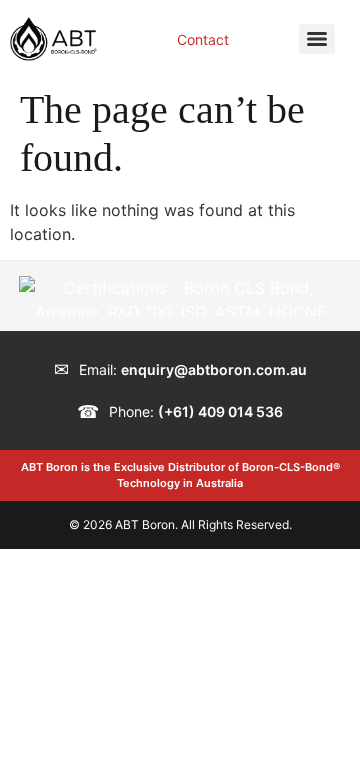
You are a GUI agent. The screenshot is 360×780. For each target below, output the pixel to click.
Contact (203, 39)
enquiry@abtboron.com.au (214, 369)
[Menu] (317, 39)
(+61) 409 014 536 (220, 411)
